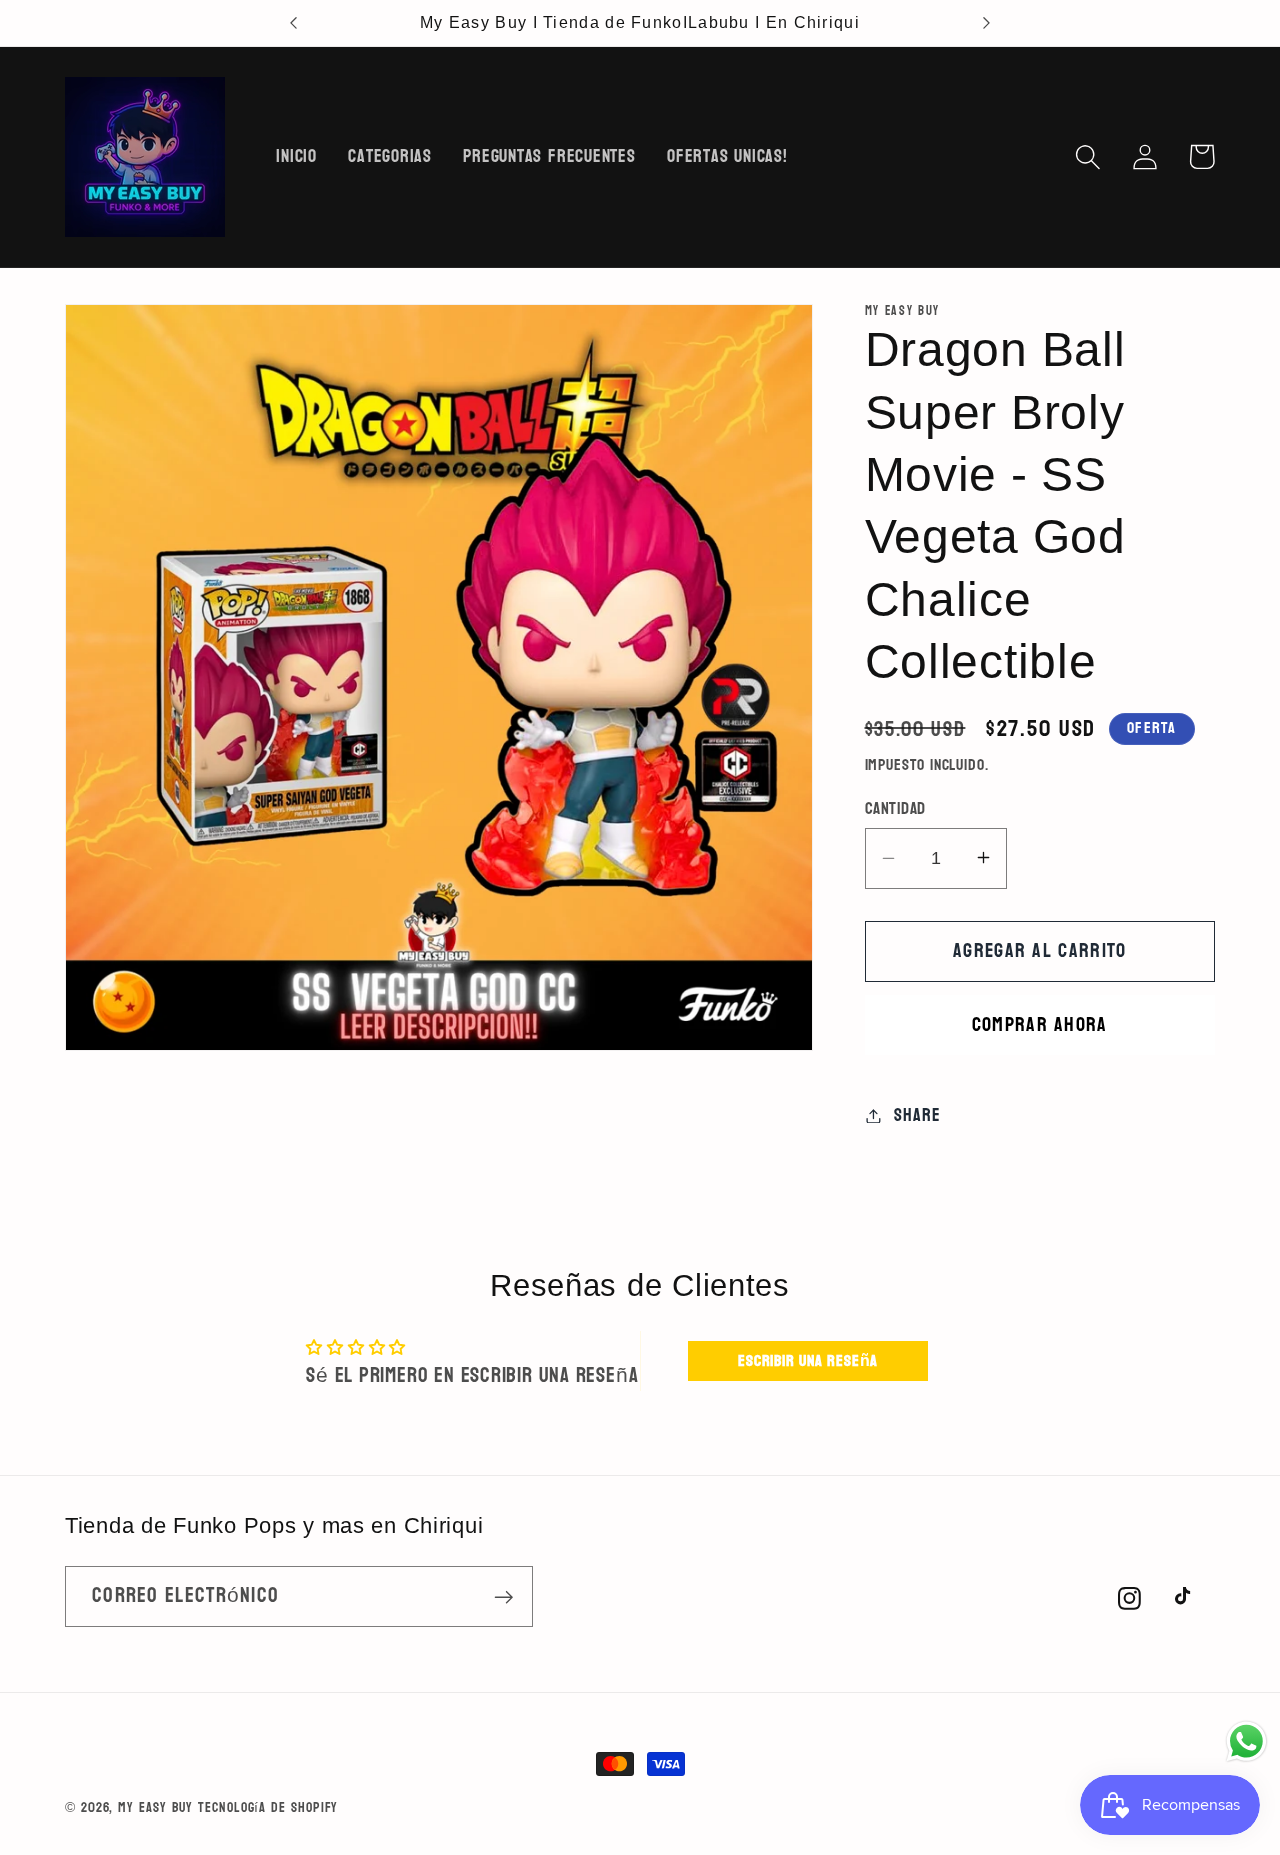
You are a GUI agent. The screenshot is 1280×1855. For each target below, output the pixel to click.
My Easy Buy (155, 1807)
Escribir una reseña (808, 1360)
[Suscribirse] (503, 1597)
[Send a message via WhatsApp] (1246, 1741)
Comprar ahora (1040, 1024)
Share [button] (917, 1115)
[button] (1087, 156)
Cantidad (895, 807)
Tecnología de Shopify (268, 1807)
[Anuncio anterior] (294, 23)
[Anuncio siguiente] (986, 23)
